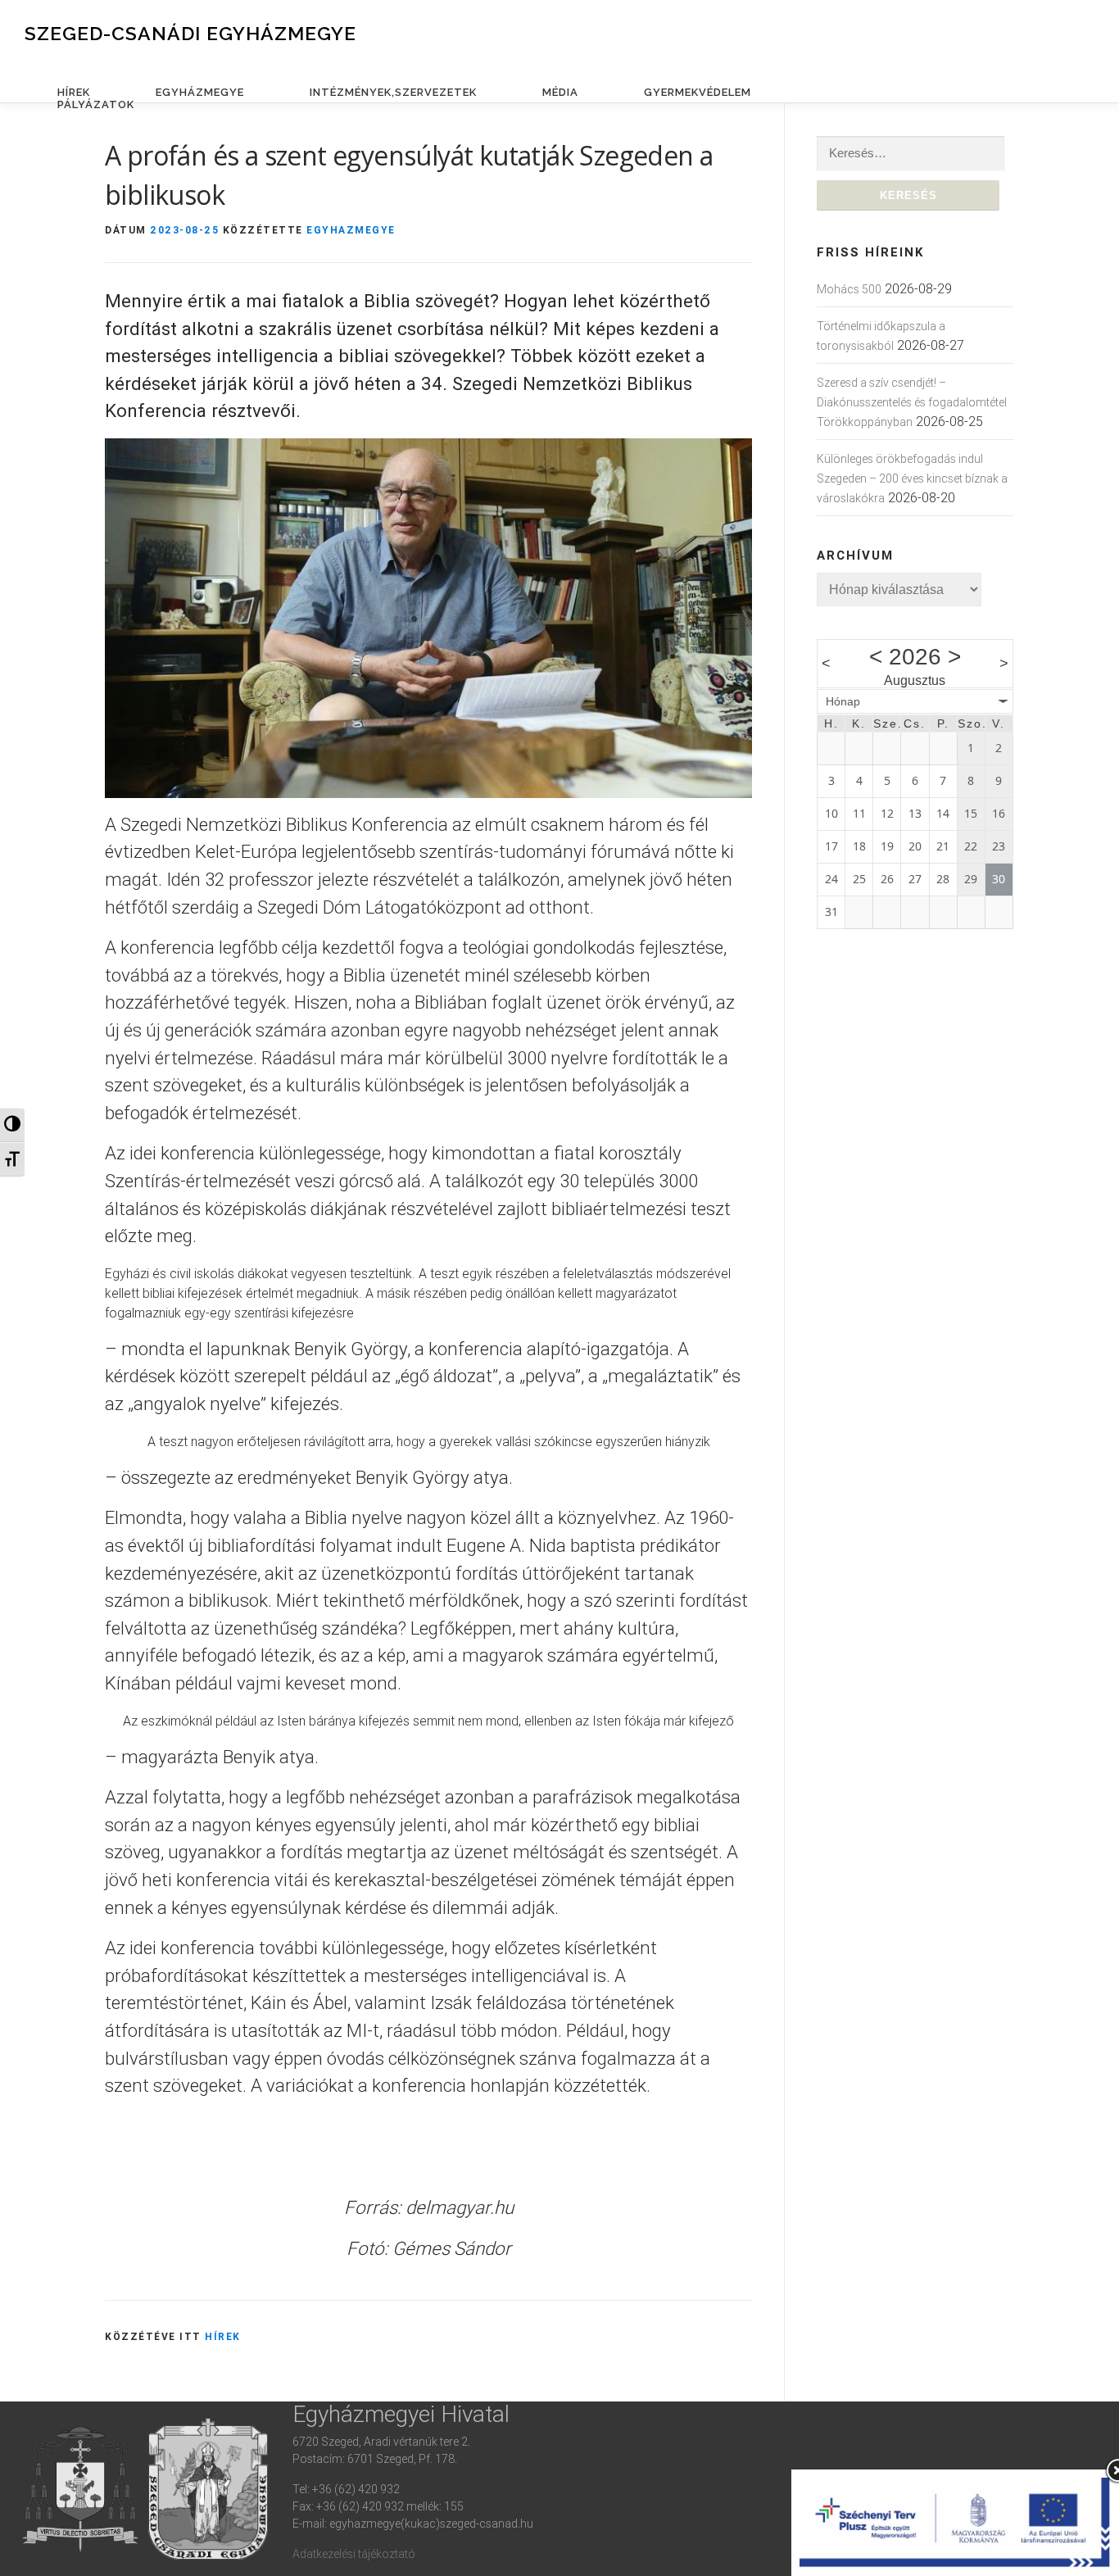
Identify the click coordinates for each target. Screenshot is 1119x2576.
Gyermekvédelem (698, 92)
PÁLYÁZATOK (96, 104)
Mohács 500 (849, 289)
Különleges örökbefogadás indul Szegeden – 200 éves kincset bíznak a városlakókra (912, 478)
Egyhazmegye (351, 230)
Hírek (223, 2336)
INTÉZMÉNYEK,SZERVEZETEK (393, 92)
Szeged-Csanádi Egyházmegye (190, 33)
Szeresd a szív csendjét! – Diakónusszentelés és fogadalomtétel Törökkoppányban (912, 402)
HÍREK (74, 92)
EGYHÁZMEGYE (200, 92)
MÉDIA (560, 92)
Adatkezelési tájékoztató (354, 2554)
